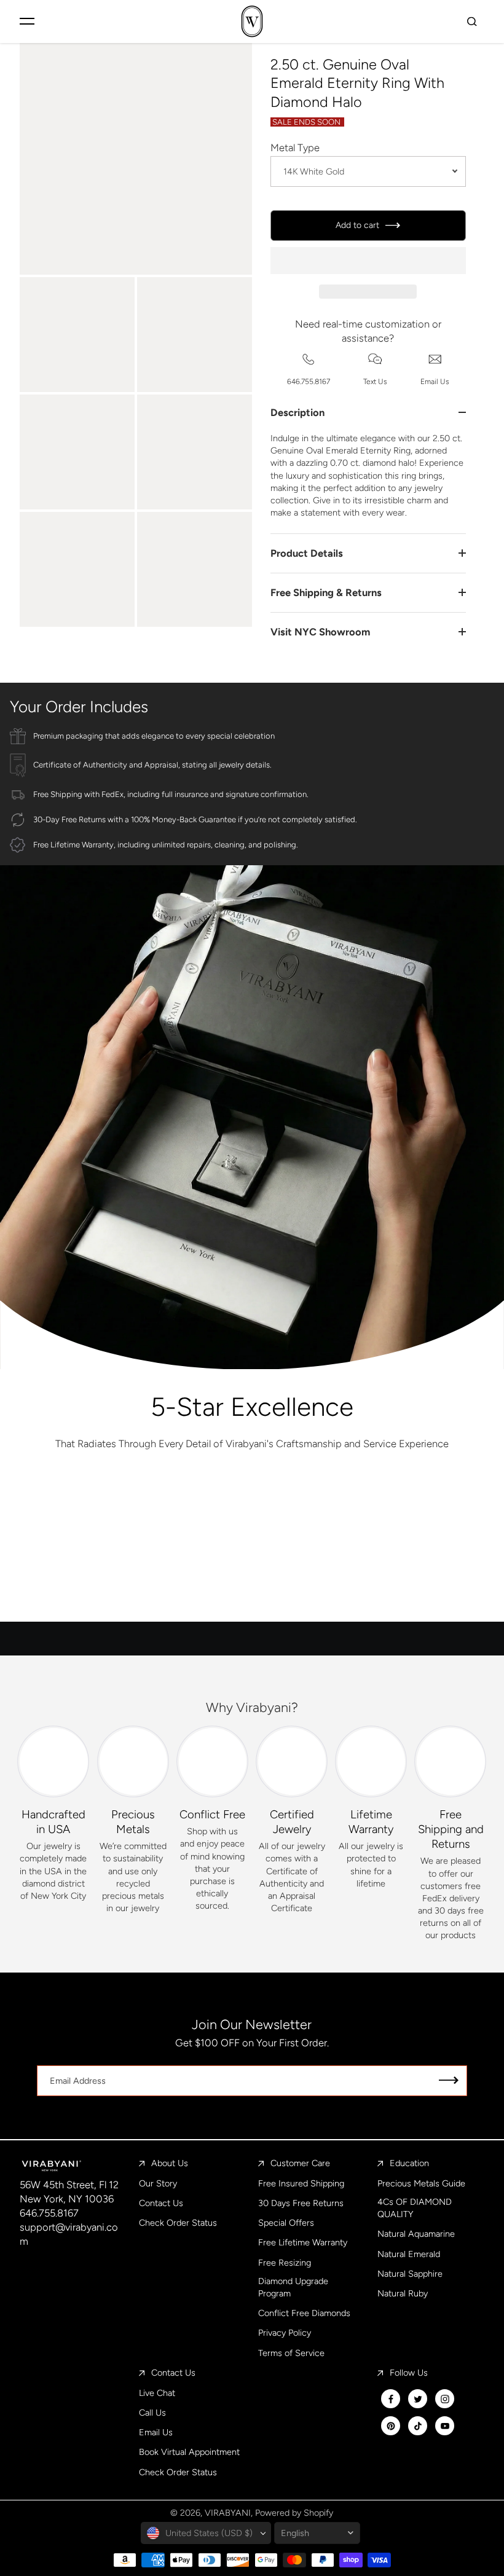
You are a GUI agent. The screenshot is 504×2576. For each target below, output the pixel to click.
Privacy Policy (285, 2333)
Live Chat (157, 2393)
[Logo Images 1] (98, 1512)
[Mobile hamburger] (27, 21)
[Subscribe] (449, 2081)
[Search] (472, 21)
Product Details (307, 553)
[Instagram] (445, 2399)
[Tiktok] (418, 2426)
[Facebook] (391, 2399)
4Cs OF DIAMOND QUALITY (415, 2208)
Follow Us (409, 2373)
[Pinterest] (391, 2426)
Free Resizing (285, 2263)
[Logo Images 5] (329, 1585)
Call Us (152, 2413)
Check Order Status (178, 2223)
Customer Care (300, 2163)
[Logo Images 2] (252, 1512)
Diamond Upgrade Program (293, 2287)
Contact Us (161, 2203)
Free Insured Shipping (301, 2183)
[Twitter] (418, 2399)
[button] (368, 261)
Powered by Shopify (294, 2513)
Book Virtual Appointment (189, 2452)
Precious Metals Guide (421, 2183)
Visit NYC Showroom (320, 632)
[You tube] (445, 2426)
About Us (170, 2163)
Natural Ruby (403, 2293)
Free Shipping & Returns (326, 592)
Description (297, 412)
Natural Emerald (409, 2254)
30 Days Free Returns (301, 2203)
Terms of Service (291, 2353)
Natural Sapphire (410, 2274)
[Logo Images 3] (406, 1512)
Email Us (156, 2432)
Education (409, 2163)
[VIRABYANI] (252, 21)
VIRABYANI (228, 2513)
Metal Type (295, 147)
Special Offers (286, 2223)
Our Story (158, 2183)
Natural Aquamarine (416, 2234)
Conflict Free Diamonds (304, 2313)
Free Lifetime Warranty (303, 2242)
